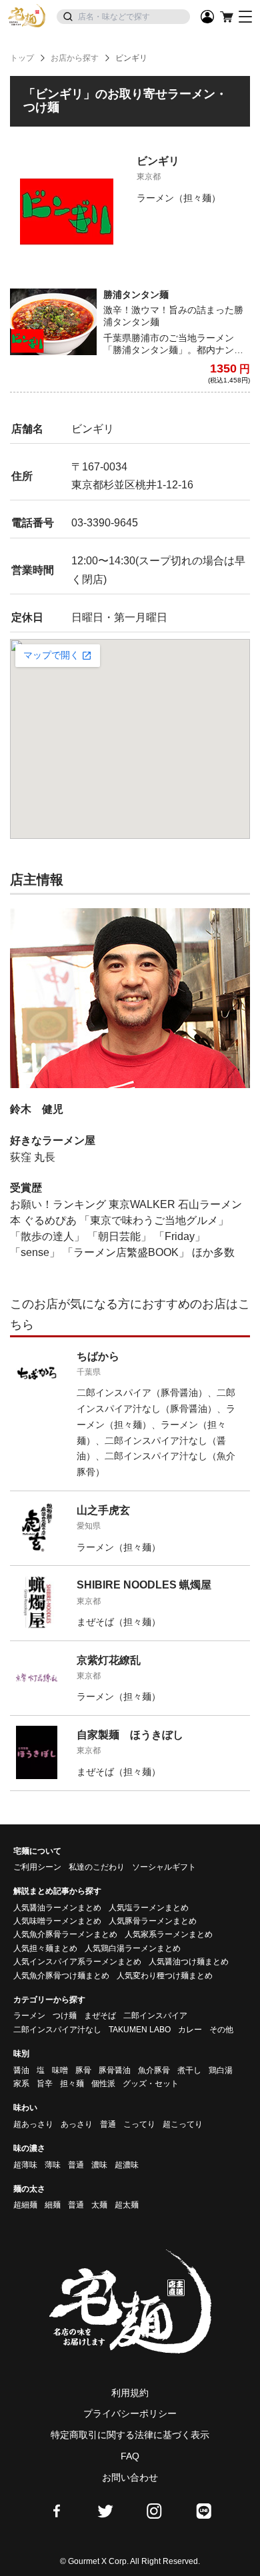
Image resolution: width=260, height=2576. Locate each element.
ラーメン (29, 2016)
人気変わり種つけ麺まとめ (165, 1976)
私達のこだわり (97, 1867)
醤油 (21, 2070)
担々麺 (72, 2084)
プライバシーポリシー (130, 2413)
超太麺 (127, 2205)
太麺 (99, 2205)
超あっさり (33, 2124)
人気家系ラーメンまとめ (169, 1934)
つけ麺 (65, 2016)
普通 (108, 2124)
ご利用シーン (37, 1867)
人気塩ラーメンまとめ (149, 1908)
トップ (22, 58)
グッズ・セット (151, 2084)
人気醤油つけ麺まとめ (189, 1962)
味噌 (60, 2070)
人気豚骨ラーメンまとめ (153, 1921)
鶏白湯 (221, 2070)
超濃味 (127, 2165)
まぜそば (100, 2016)
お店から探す (75, 58)
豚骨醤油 (115, 2070)
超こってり (183, 2124)
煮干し (189, 2070)
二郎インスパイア (155, 2016)
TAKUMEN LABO (140, 2030)
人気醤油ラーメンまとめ (57, 1908)
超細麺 (25, 2205)
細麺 (53, 2205)
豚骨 (83, 2070)
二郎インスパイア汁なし (57, 2030)
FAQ (130, 2456)
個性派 (103, 2084)
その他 (221, 2030)
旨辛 (45, 2084)
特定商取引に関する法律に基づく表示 (130, 2435)
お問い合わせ (130, 2477)
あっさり (77, 2124)
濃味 (99, 2165)
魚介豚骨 (154, 2070)
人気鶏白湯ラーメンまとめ (133, 1948)
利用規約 (130, 2393)
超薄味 (25, 2165)
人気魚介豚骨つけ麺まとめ (61, 1976)
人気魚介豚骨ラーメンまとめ (65, 1934)
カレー (190, 2030)
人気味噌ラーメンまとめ (57, 1921)
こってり (139, 2124)
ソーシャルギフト (164, 1867)
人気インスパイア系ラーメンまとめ (77, 1962)
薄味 (53, 2165)
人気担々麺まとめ (45, 1948)
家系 (21, 2084)
